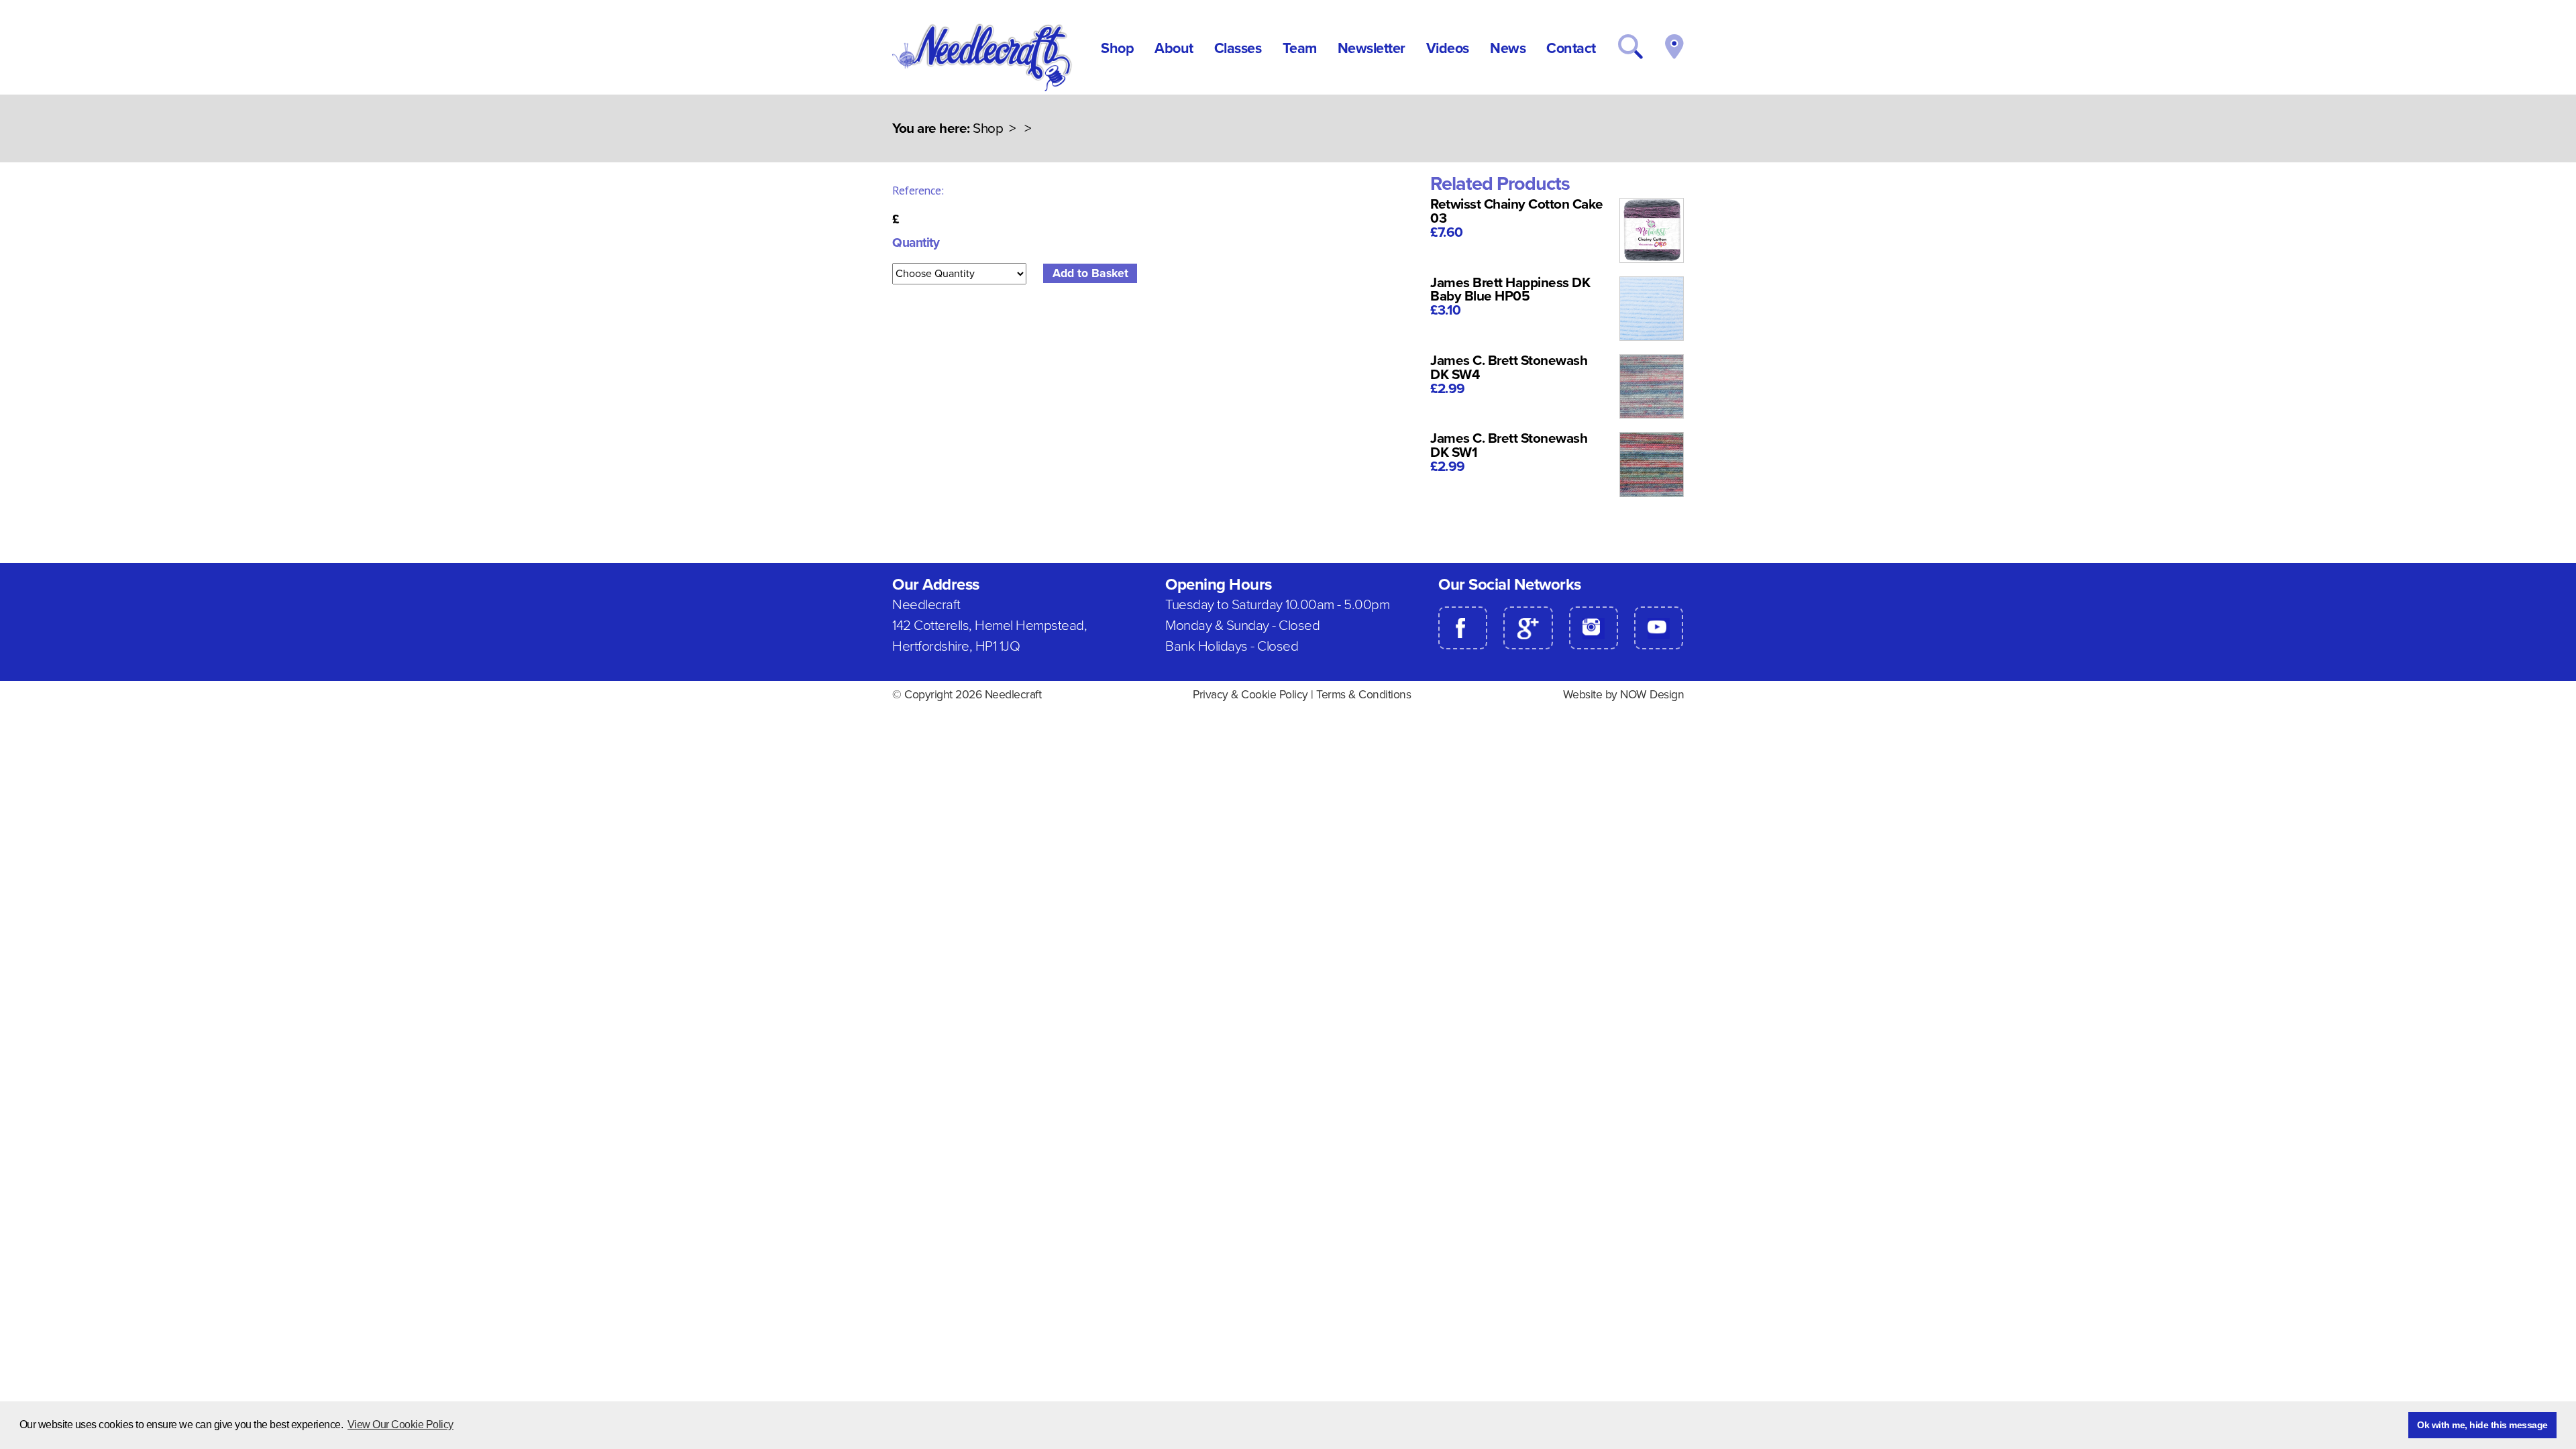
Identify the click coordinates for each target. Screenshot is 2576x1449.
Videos (1448, 48)
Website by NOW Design (1624, 695)
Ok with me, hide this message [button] (2482, 1425)
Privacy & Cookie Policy (1250, 695)
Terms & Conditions (1363, 695)
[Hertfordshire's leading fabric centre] (983, 88)
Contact (1571, 48)
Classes (1238, 48)
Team (1300, 48)
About (1174, 48)
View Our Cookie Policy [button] (400, 1425)
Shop (1117, 48)
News (1508, 48)
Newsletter (1372, 48)
